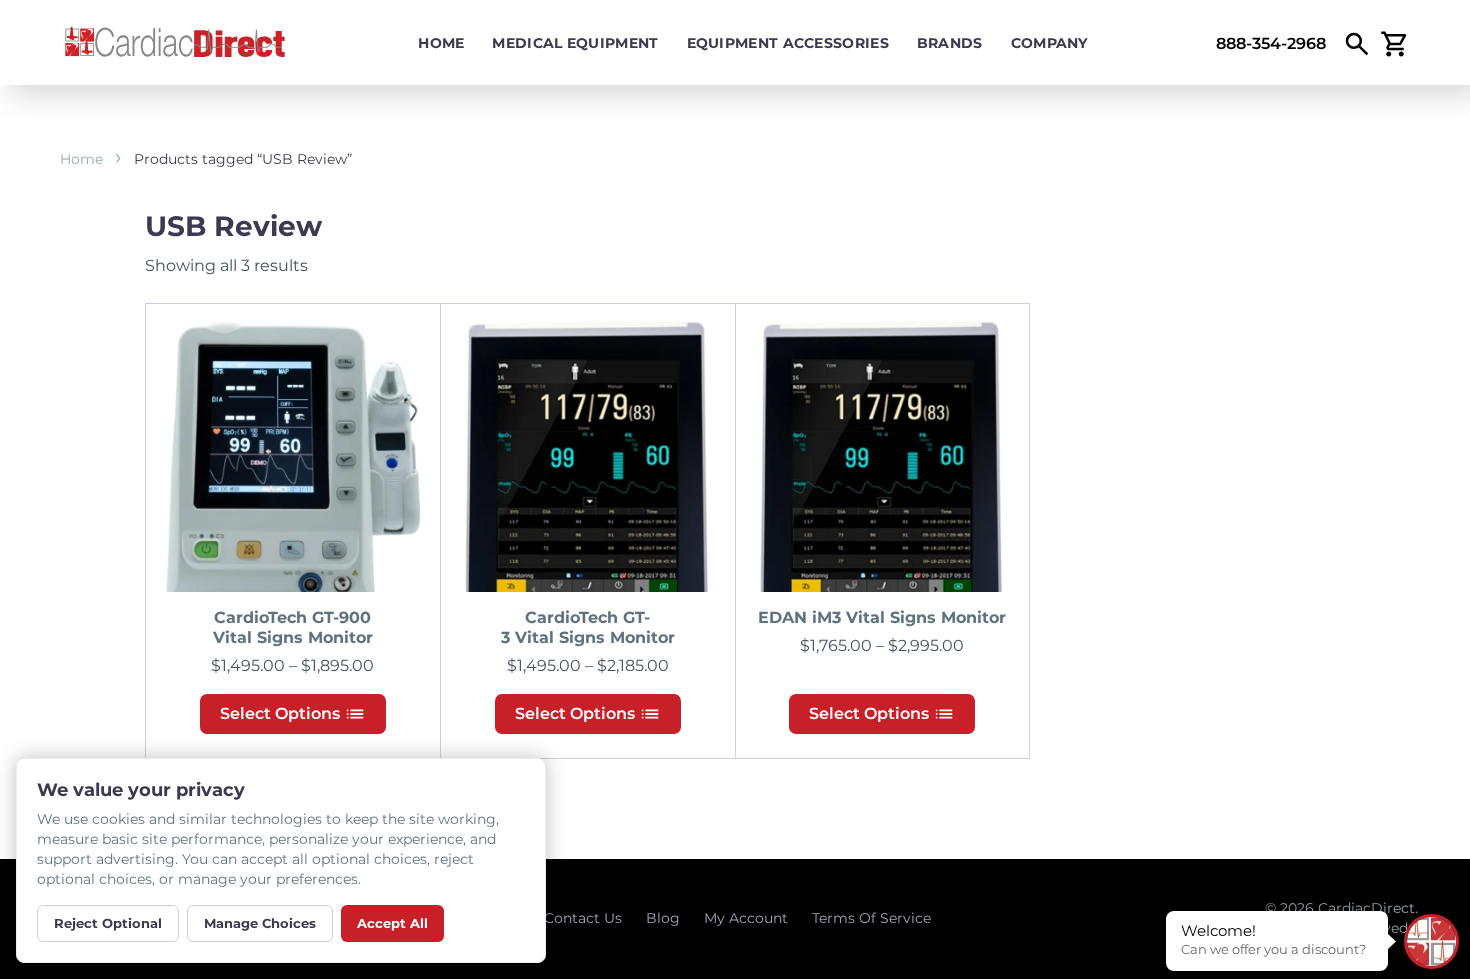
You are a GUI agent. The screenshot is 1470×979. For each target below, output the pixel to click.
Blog (663, 918)
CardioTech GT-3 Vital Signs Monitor (588, 627)
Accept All (392, 923)
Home (441, 43)
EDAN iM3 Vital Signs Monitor (882, 617)
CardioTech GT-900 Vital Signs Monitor (293, 627)
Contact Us (583, 918)
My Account (746, 918)
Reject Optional (108, 923)
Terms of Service (871, 918)
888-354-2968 (1271, 43)
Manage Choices (260, 923)
